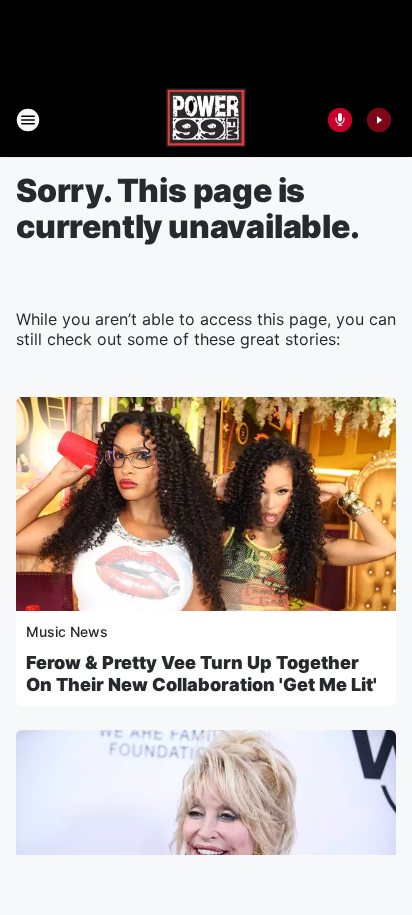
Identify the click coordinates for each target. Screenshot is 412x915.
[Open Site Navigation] (28, 120)
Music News (67, 631)
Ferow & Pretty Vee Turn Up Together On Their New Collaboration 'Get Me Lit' (201, 673)
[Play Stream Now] (379, 120)
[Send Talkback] (340, 120)
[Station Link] (206, 120)
